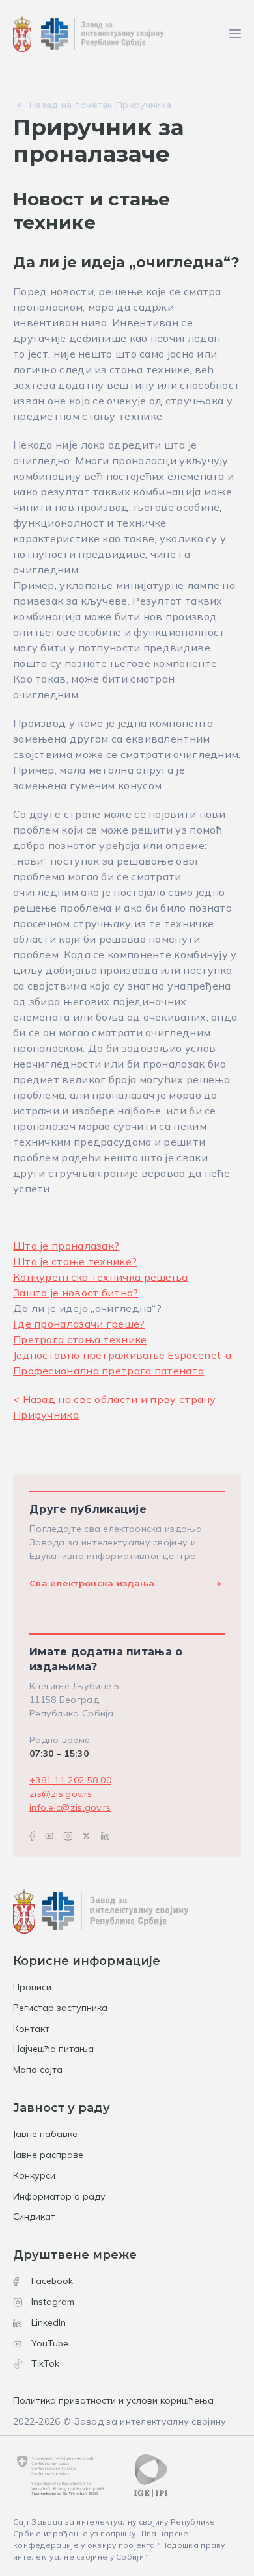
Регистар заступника (60, 2008)
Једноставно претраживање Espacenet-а (122, 1355)
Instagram (53, 2302)
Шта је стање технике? (75, 1261)
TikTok (45, 2363)
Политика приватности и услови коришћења (113, 2400)
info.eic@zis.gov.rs (70, 1807)
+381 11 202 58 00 (70, 1780)
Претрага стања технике (80, 1339)
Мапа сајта (38, 2070)
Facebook (52, 2281)
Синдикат (34, 2216)
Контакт (31, 2029)
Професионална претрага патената (108, 1371)
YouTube (50, 2343)
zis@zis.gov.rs (61, 1794)
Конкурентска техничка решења (100, 1277)
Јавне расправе (48, 2155)
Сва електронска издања (92, 1583)
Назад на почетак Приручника (100, 105)
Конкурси (34, 2175)
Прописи (32, 1987)
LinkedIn (49, 2322)
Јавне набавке (45, 2134)
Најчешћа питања (53, 2049)
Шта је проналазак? (66, 1246)
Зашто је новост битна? (76, 1293)
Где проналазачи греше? (79, 1324)
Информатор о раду (59, 2196)
